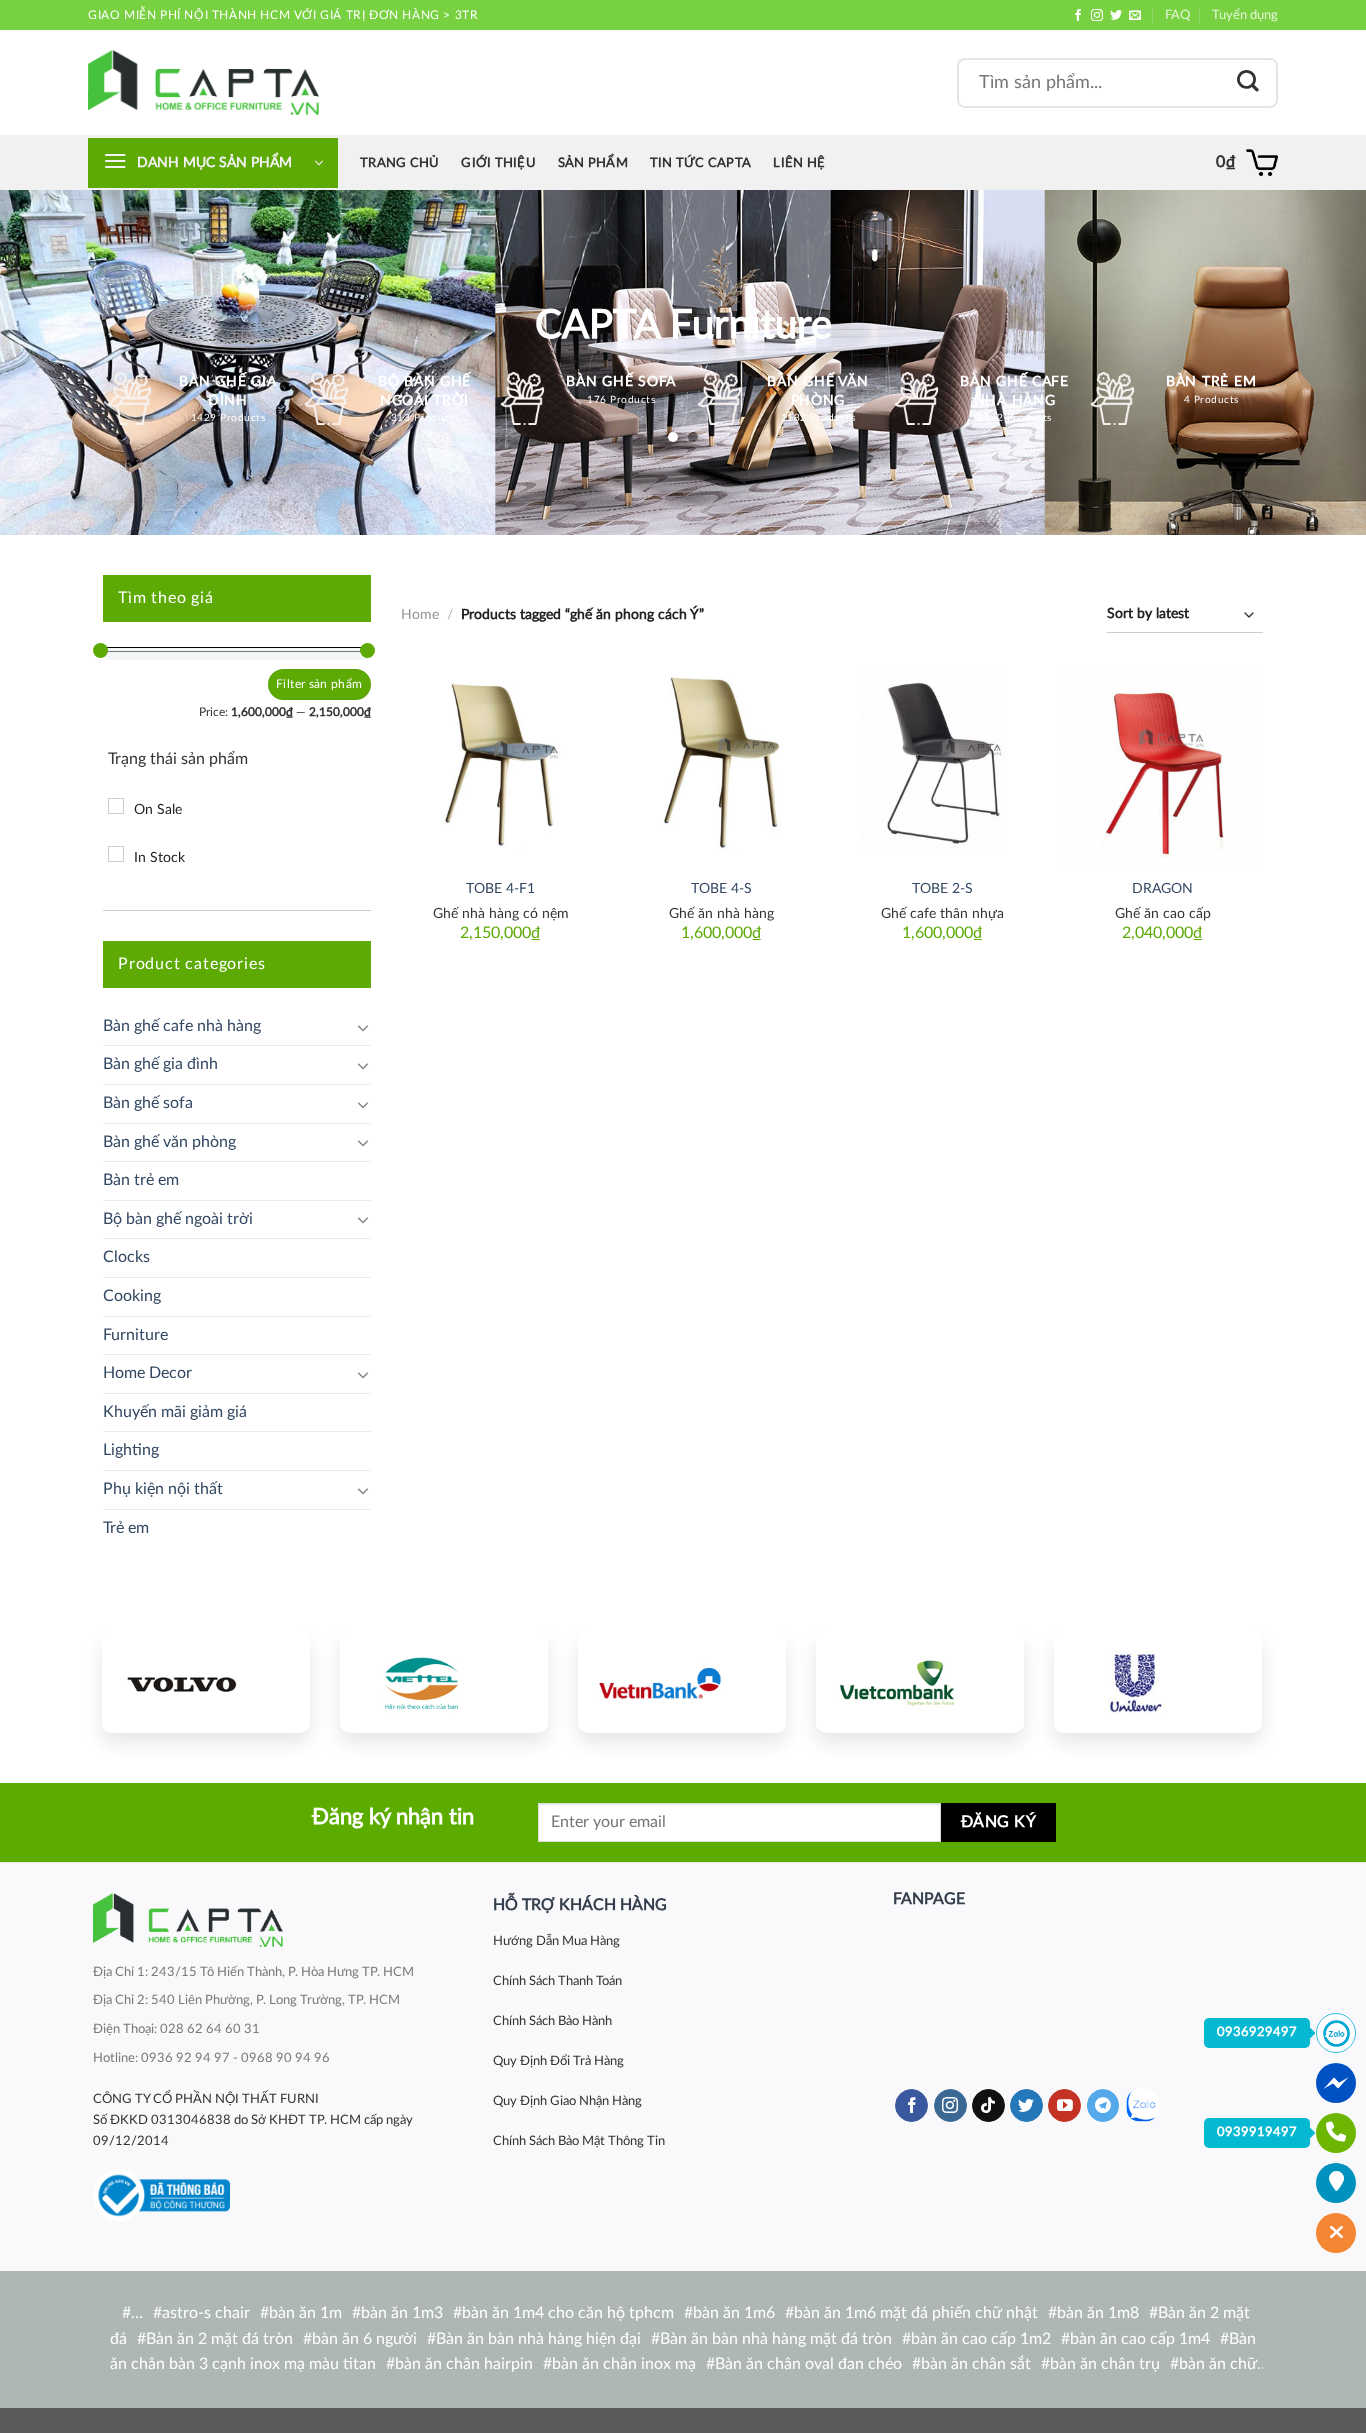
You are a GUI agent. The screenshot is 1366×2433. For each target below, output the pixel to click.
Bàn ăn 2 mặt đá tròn (219, 2339)
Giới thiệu (498, 163)
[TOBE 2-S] (942, 765)
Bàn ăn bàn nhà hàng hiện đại (538, 2339)
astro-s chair (206, 2313)
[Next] (1228, 1679)
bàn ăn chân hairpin (464, 2364)
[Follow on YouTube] (1064, 2106)
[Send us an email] (1135, 16)
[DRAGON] (1162, 765)
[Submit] (1248, 82)
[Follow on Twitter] (1116, 16)
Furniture (135, 1335)
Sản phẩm (593, 163)
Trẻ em (126, 1528)
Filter (290, 684)
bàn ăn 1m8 (1098, 2313)
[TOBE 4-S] (721, 765)
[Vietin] (682, 1682)
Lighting (131, 1450)
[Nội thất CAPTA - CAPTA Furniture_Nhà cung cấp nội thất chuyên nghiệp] (203, 82)
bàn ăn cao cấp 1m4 (1140, 2339)
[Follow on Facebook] (1078, 16)
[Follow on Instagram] (1097, 16)
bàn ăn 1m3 (402, 2313)
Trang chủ (399, 163)
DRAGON (1162, 888)
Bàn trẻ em (141, 1180)
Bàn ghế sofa (148, 1103)
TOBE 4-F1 (500, 888)
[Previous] (136, 1679)
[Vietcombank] (920, 1682)
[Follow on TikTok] (988, 2106)
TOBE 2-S (942, 888)
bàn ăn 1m (305, 2313)
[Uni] (1158, 1682)
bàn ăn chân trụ (1105, 2364)
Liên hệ (799, 163)
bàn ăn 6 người (364, 2339)
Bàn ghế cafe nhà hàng (182, 1026)
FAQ (1177, 15)
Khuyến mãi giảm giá (175, 1412)
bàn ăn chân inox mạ (624, 2364)
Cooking (132, 1296)
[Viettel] (444, 1682)
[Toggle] (363, 1027)
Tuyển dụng (1245, 15)
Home (420, 615)
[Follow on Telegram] (1103, 2106)
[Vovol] (206, 1682)
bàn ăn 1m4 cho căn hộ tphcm (568, 2313)
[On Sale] (116, 806)
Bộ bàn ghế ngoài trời (178, 1219)
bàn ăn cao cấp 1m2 (981, 2339)
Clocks (126, 1257)
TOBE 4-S (721, 888)
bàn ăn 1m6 (734, 2313)
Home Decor (147, 1373)
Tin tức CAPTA (700, 163)
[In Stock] (116, 854)
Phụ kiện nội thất (163, 1489)
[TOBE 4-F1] (500, 765)
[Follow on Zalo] (1142, 2105)
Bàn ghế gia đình (160, 1064)
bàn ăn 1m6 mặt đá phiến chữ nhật (916, 2313)
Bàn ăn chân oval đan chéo (808, 2364)
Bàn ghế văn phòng (169, 1142)
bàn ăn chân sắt (976, 2364)
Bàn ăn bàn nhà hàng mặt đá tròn (776, 2339)
